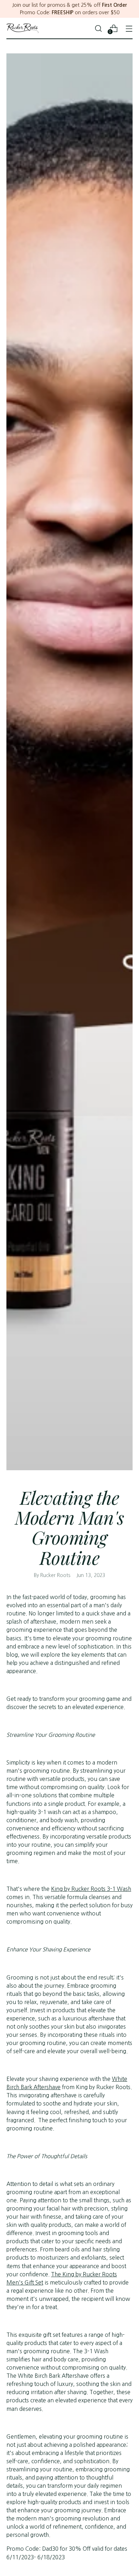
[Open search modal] (98, 28)
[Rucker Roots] (22, 28)
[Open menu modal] (129, 28)
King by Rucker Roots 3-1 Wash (91, 1889)
